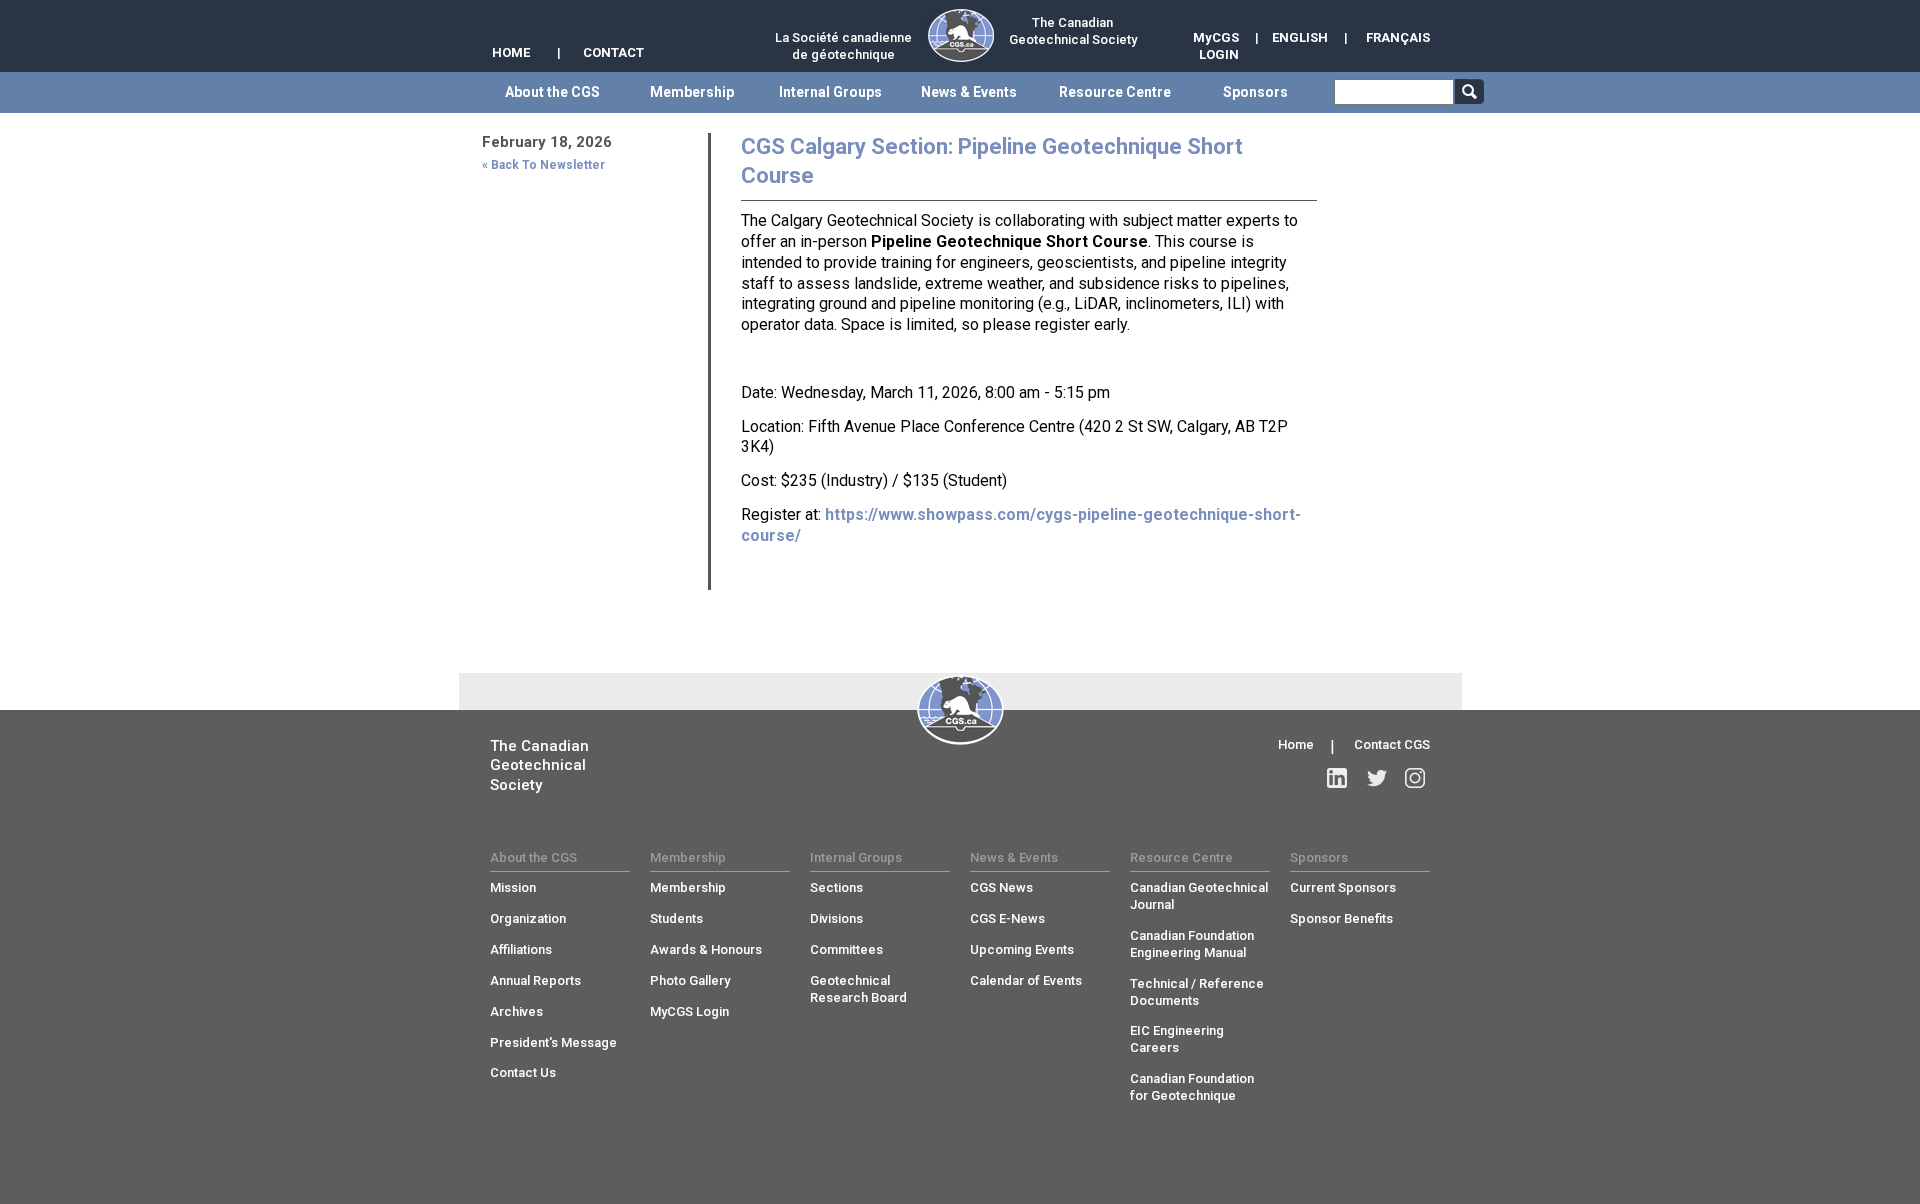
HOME (511, 52)
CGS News (1001, 887)
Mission (513, 887)
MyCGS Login (689, 1011)
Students (676, 918)
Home (1296, 744)
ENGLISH (1300, 37)
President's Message (553, 1042)
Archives (516, 1011)
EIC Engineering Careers (1177, 1039)
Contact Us (523, 1072)
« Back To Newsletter (543, 165)
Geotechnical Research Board (858, 989)
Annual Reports (535, 980)
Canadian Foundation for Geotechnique (1192, 1087)
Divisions (836, 918)
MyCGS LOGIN (1216, 46)
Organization (528, 918)
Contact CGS (1392, 744)
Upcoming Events (1022, 949)
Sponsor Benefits (1341, 918)
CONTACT (613, 52)
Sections (836, 887)
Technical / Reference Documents (1197, 992)
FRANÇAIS (1398, 37)
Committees (846, 949)
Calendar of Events (1026, 980)
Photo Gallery (690, 980)
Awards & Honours (706, 949)
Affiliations (521, 949)
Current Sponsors (1343, 887)
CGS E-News (1007, 918)
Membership (688, 887)
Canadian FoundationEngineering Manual (1192, 944)
